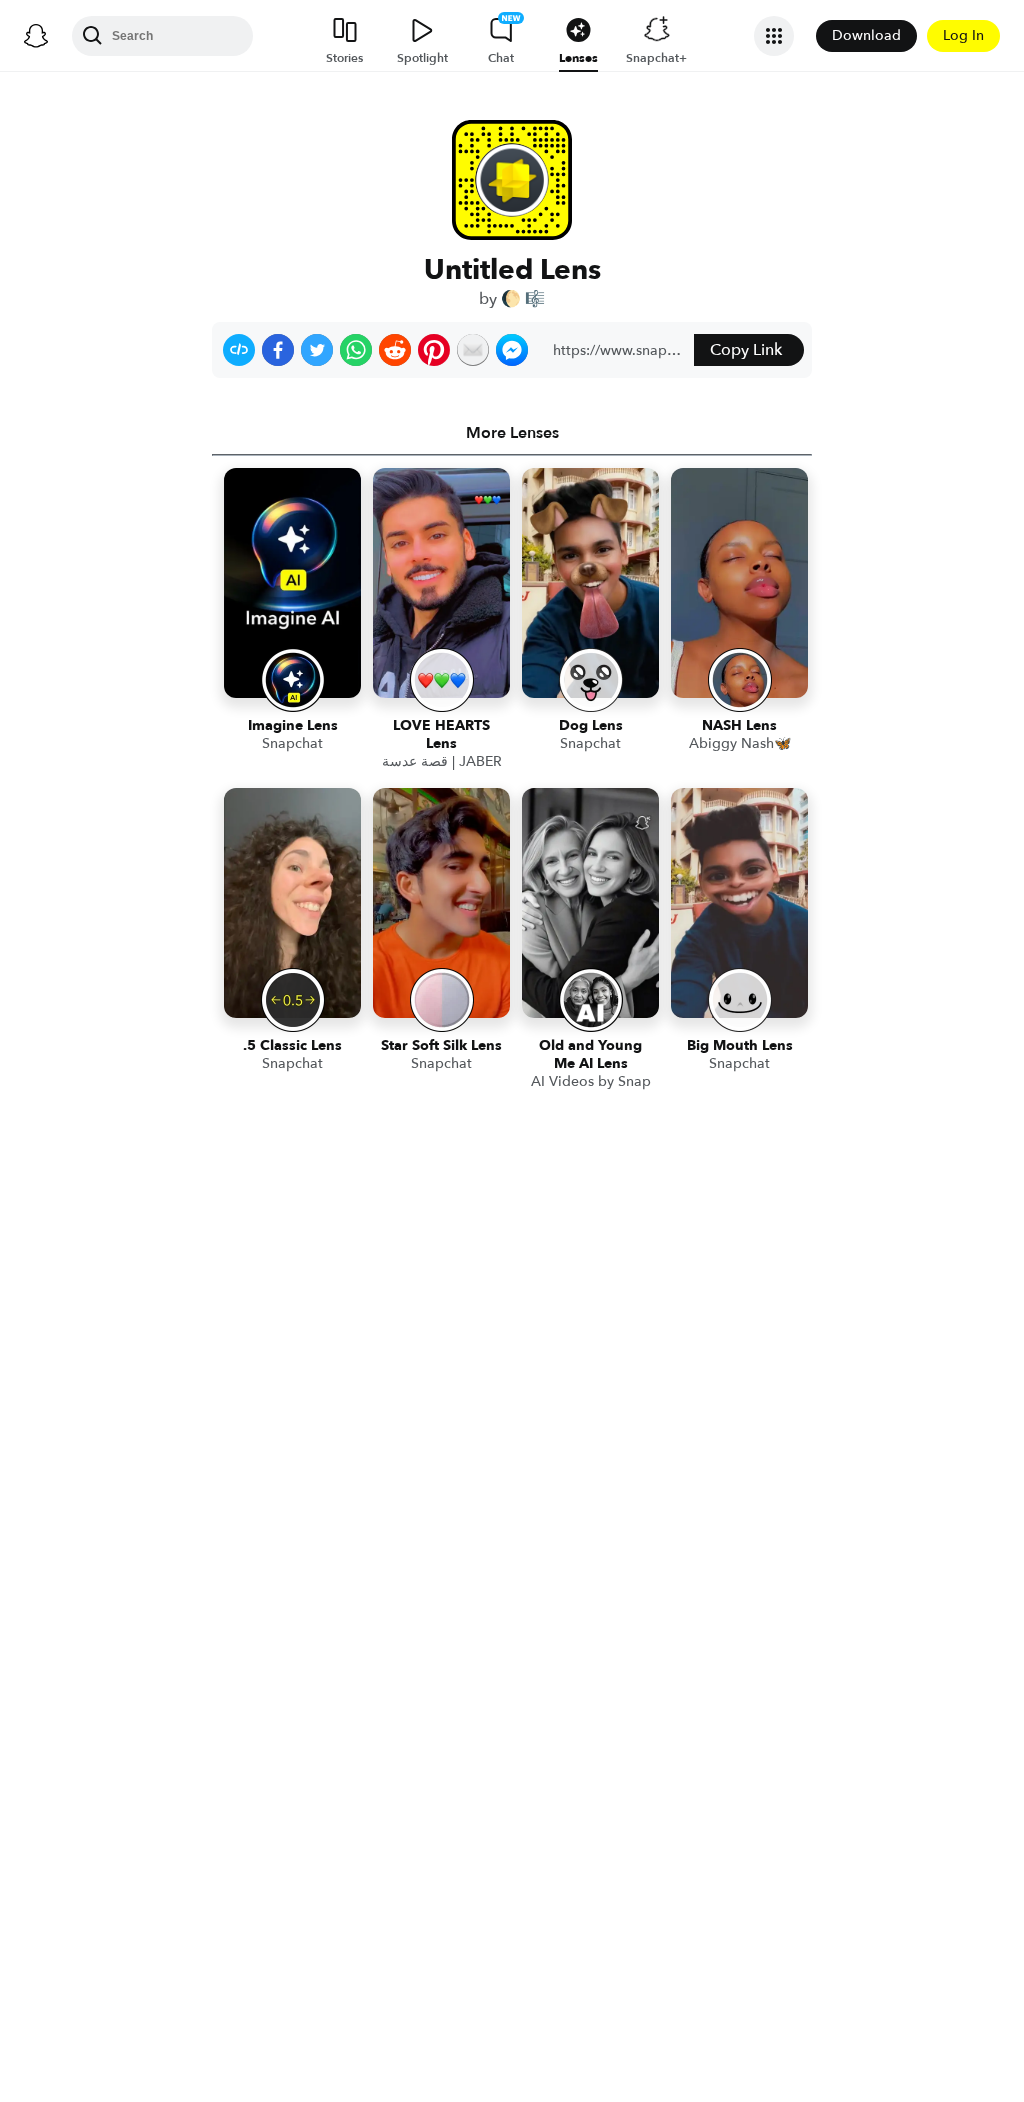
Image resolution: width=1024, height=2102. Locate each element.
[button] (239, 350)
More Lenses (512, 433)
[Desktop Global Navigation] (36, 36)
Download (866, 35)
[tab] (512, 433)
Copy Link (746, 350)
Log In (963, 35)
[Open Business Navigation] (774, 36)
